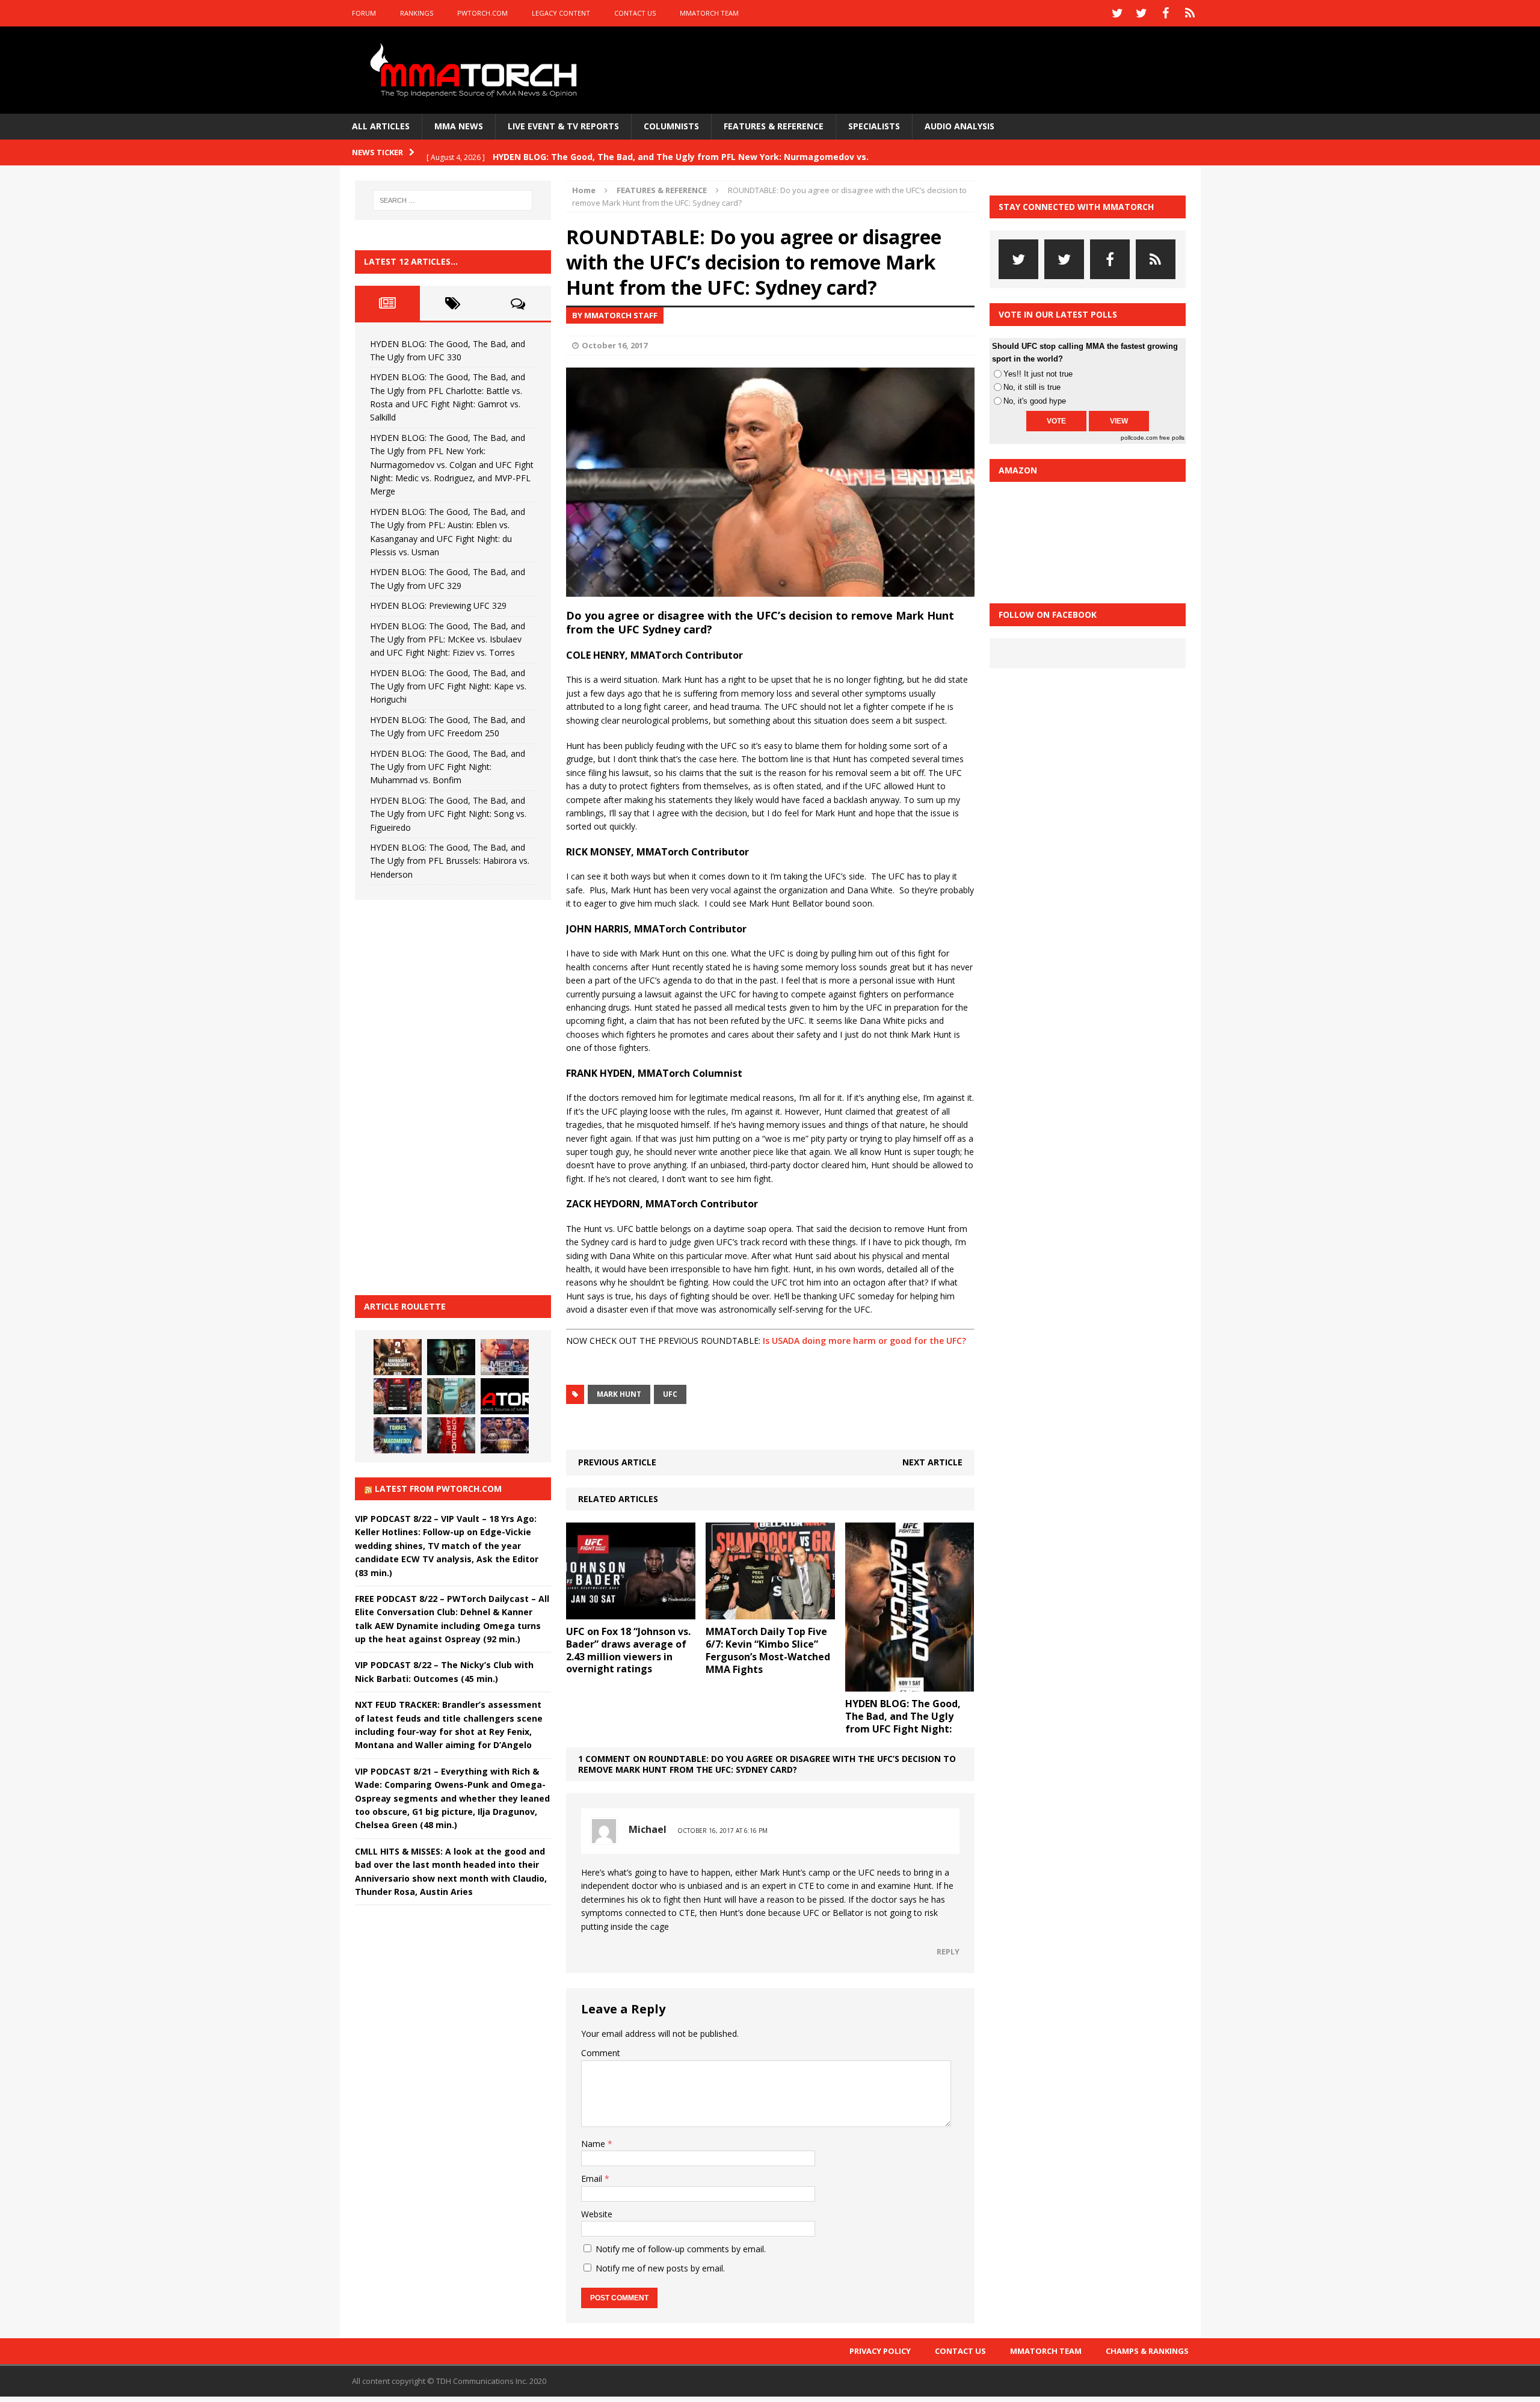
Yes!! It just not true (1038, 374)
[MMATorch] (476, 70)
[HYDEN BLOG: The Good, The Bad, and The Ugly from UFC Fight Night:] (910, 1685)
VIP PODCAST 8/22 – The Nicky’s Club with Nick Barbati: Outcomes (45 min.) (444, 1671)
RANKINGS (417, 13)
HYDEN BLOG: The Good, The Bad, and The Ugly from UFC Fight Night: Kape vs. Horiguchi (448, 686)
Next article (932, 1462)
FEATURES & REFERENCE (774, 126)
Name (594, 2144)
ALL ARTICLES (381, 126)
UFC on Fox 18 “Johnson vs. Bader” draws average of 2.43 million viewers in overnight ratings (628, 1650)
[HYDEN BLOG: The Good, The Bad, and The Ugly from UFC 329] (451, 1396)
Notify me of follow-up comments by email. (681, 2249)
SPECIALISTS (874, 126)
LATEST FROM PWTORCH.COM (438, 1489)
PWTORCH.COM (482, 13)
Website (597, 2214)
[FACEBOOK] (1166, 13)
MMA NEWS (459, 126)
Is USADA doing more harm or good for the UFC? (864, 1341)
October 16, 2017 (614, 345)
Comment (601, 2053)
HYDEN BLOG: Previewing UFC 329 (438, 605)
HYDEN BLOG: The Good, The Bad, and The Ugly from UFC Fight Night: (903, 1716)
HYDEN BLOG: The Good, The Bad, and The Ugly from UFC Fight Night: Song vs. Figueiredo (448, 814)
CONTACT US (635, 13)
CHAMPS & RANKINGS (1147, 2351)
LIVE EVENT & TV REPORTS (563, 126)
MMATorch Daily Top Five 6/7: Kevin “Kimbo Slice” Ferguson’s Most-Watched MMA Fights (768, 1650)
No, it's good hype (1035, 401)
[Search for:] (453, 200)
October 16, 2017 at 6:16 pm (722, 1831)
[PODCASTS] (1190, 13)
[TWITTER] (1118, 13)
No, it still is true (1032, 387)
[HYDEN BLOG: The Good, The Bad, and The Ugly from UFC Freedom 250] (505, 1435)
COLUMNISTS (671, 126)
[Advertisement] (445, 1095)
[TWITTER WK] (1142, 13)
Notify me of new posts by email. (660, 2268)
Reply (948, 1951)
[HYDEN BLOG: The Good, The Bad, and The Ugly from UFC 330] (398, 1357)
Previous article (617, 1462)
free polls (1172, 438)
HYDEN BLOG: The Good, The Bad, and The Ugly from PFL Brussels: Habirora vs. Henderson (450, 861)
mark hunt (619, 1394)
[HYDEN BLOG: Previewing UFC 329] (505, 1396)
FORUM (364, 13)
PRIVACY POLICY (880, 2351)
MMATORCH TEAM (709, 13)
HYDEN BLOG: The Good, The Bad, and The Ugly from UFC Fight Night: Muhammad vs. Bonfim (448, 767)
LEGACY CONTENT (561, 13)
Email (593, 2179)
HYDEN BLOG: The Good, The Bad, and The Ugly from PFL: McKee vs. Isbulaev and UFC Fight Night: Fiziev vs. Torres (448, 639)
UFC (670, 1394)
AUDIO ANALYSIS (959, 126)
